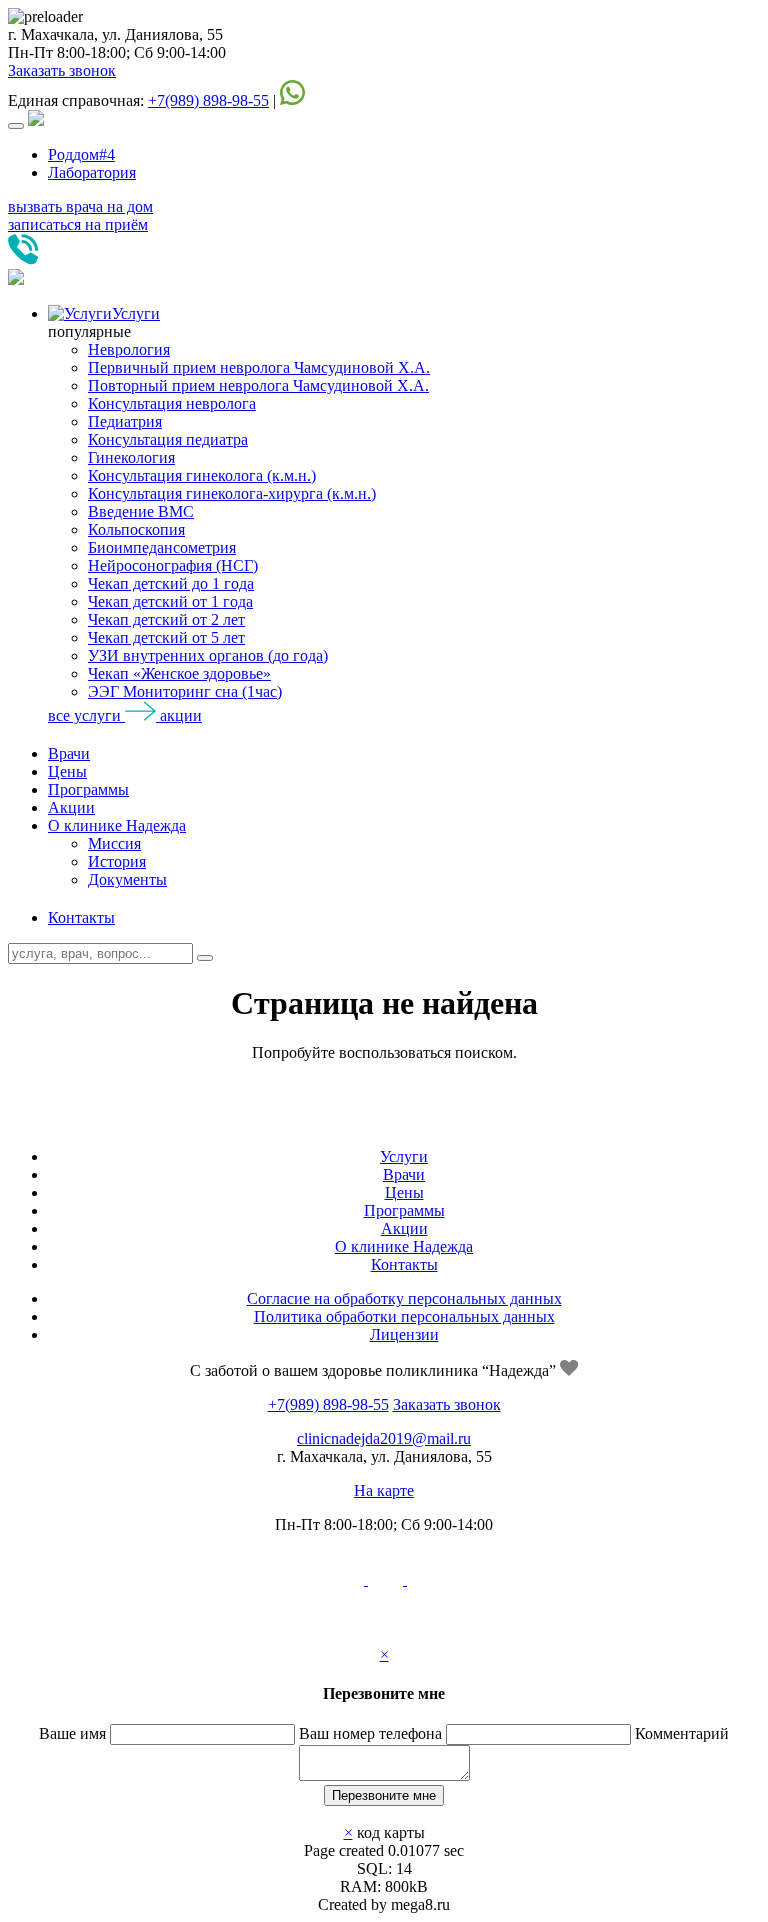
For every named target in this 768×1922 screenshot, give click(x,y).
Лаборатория (92, 172)
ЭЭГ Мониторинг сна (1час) (185, 691)
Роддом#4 (81, 154)
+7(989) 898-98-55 (208, 100)
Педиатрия (125, 421)
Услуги (136, 313)
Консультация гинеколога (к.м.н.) (202, 475)
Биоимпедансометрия (162, 547)
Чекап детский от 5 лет (166, 637)
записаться (78, 224)
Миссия (114, 843)
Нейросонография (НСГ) (173, 565)
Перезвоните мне (384, 1795)
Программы (88, 789)
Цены (67, 771)
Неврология (129, 349)
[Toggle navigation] (16, 126)
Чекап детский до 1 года (171, 583)
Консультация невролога (172, 403)
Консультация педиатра (168, 439)
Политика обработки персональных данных (404, 1316)
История (117, 861)
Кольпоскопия (136, 529)
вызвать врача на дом (80, 206)
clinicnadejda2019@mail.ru (384, 1438)
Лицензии (404, 1334)
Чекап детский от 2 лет (166, 619)
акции (181, 715)
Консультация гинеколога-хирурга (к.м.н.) (232, 493)
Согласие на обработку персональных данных (404, 1298)
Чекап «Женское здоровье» (179, 673)
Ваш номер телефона (370, 1733)
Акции (71, 807)
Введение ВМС (141, 511)
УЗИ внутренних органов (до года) (208, 655)
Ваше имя (72, 1733)
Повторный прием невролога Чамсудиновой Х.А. (258, 385)
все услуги (86, 715)
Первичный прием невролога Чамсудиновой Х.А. (259, 367)
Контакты (81, 917)
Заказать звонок (62, 70)
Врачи (69, 753)
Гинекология (131, 457)
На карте (384, 1490)
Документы (127, 879)
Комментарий (682, 1733)
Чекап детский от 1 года (170, 601)
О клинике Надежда (117, 825)
